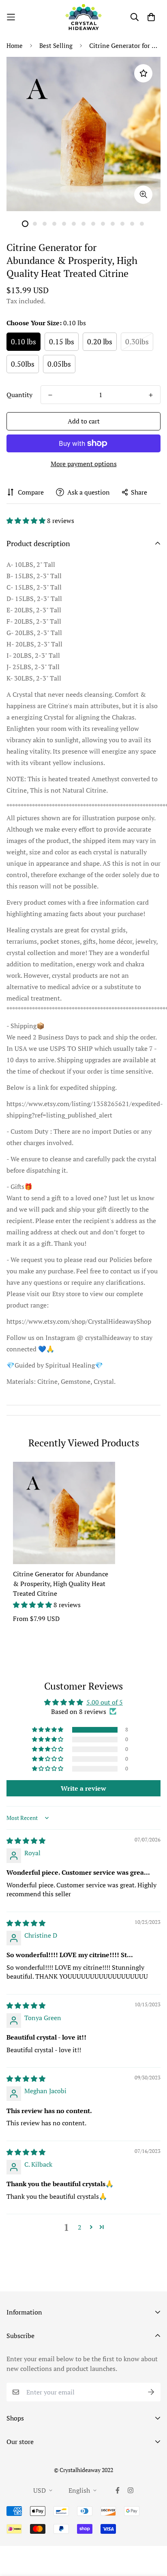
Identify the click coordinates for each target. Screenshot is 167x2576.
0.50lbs (23, 364)
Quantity (19, 395)
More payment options (84, 464)
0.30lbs (137, 341)
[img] (26, 1841)
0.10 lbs (24, 341)
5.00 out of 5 (105, 1702)
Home (15, 45)
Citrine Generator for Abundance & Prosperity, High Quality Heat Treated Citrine (61, 1584)
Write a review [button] (83, 1788)
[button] (27, 521)
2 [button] (80, 2227)
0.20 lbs (100, 341)
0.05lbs (59, 364)
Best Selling (56, 45)
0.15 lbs (62, 341)
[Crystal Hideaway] (83, 17)
